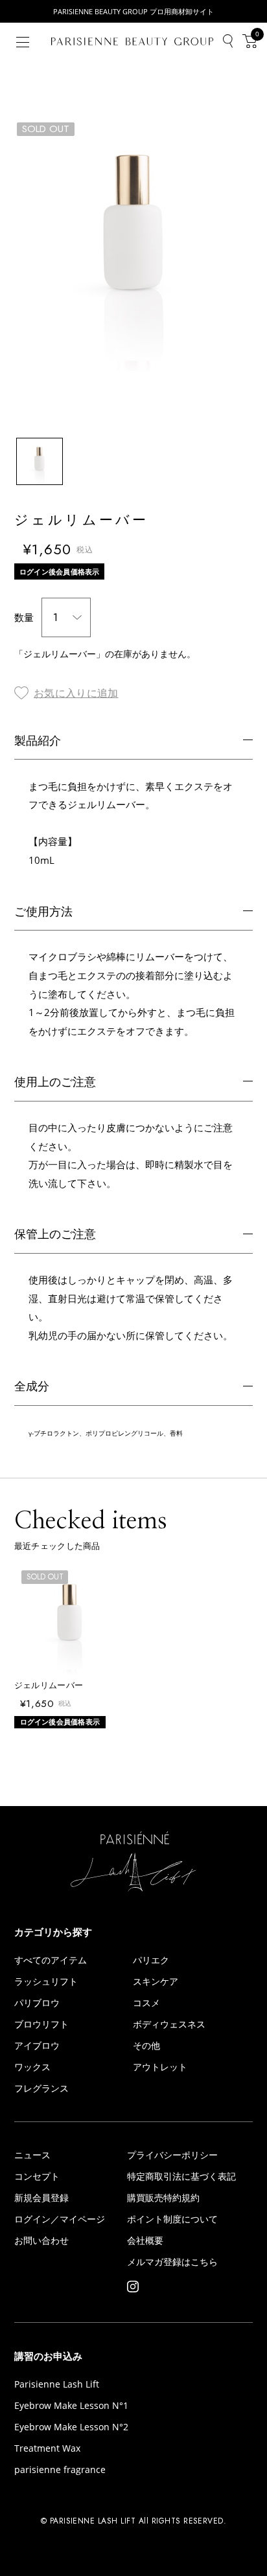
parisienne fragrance (60, 2470)
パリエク (151, 1960)
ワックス (32, 2067)
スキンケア (156, 1982)
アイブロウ (37, 2046)
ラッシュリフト (46, 1982)
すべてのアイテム (51, 1960)
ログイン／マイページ (60, 2219)
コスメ (146, 2003)
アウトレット (160, 2067)
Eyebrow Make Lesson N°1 (71, 2406)
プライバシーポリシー (172, 2155)
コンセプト (37, 2176)
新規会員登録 (41, 2198)
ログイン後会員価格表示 (59, 571)
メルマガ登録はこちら (172, 2262)
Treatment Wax (47, 2448)
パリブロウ (37, 2003)
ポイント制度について (172, 2219)
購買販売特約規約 (163, 2198)
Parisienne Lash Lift (57, 2384)
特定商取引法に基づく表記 (181, 2176)
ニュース (32, 2155)
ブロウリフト (41, 2024)
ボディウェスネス (169, 2024)
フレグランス (41, 2088)
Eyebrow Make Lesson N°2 (71, 2427)
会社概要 (145, 2241)
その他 (146, 2046)
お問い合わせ (41, 2241)
